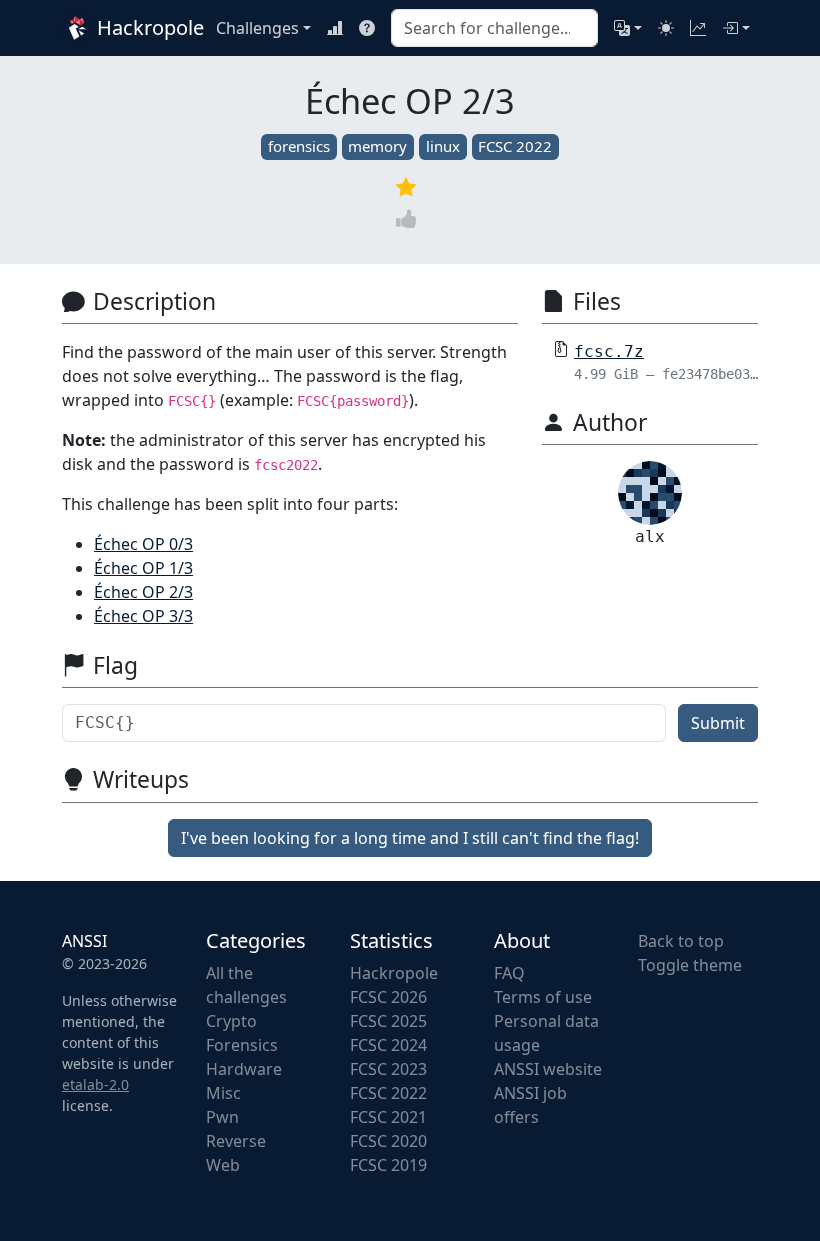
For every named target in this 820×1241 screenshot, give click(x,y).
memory (377, 146)
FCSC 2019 (388, 1165)
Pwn (222, 1117)
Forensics (242, 1045)
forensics (299, 146)
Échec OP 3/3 (143, 616)
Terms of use (543, 997)
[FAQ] (367, 28)
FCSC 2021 (388, 1117)
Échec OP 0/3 (143, 544)
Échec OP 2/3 (143, 592)
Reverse (236, 1141)
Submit (718, 723)
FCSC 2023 (388, 1069)
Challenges (257, 28)
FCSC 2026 (388, 997)
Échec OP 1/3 (143, 568)
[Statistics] (335, 28)
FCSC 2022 (515, 146)
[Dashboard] (698, 28)
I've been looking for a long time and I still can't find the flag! (410, 838)
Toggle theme (690, 965)
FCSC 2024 (388, 1045)
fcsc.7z (609, 351)
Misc (223, 1093)
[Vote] (410, 219)
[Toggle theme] (666, 28)
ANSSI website (548, 1069)
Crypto (231, 1021)
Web (223, 1165)
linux (443, 146)
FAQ (509, 973)
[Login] (736, 28)
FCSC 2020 (388, 1141)
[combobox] (494, 28)
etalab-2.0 (95, 1084)
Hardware (244, 1069)
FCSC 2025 (388, 1021)
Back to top (681, 941)
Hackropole (142, 27)
